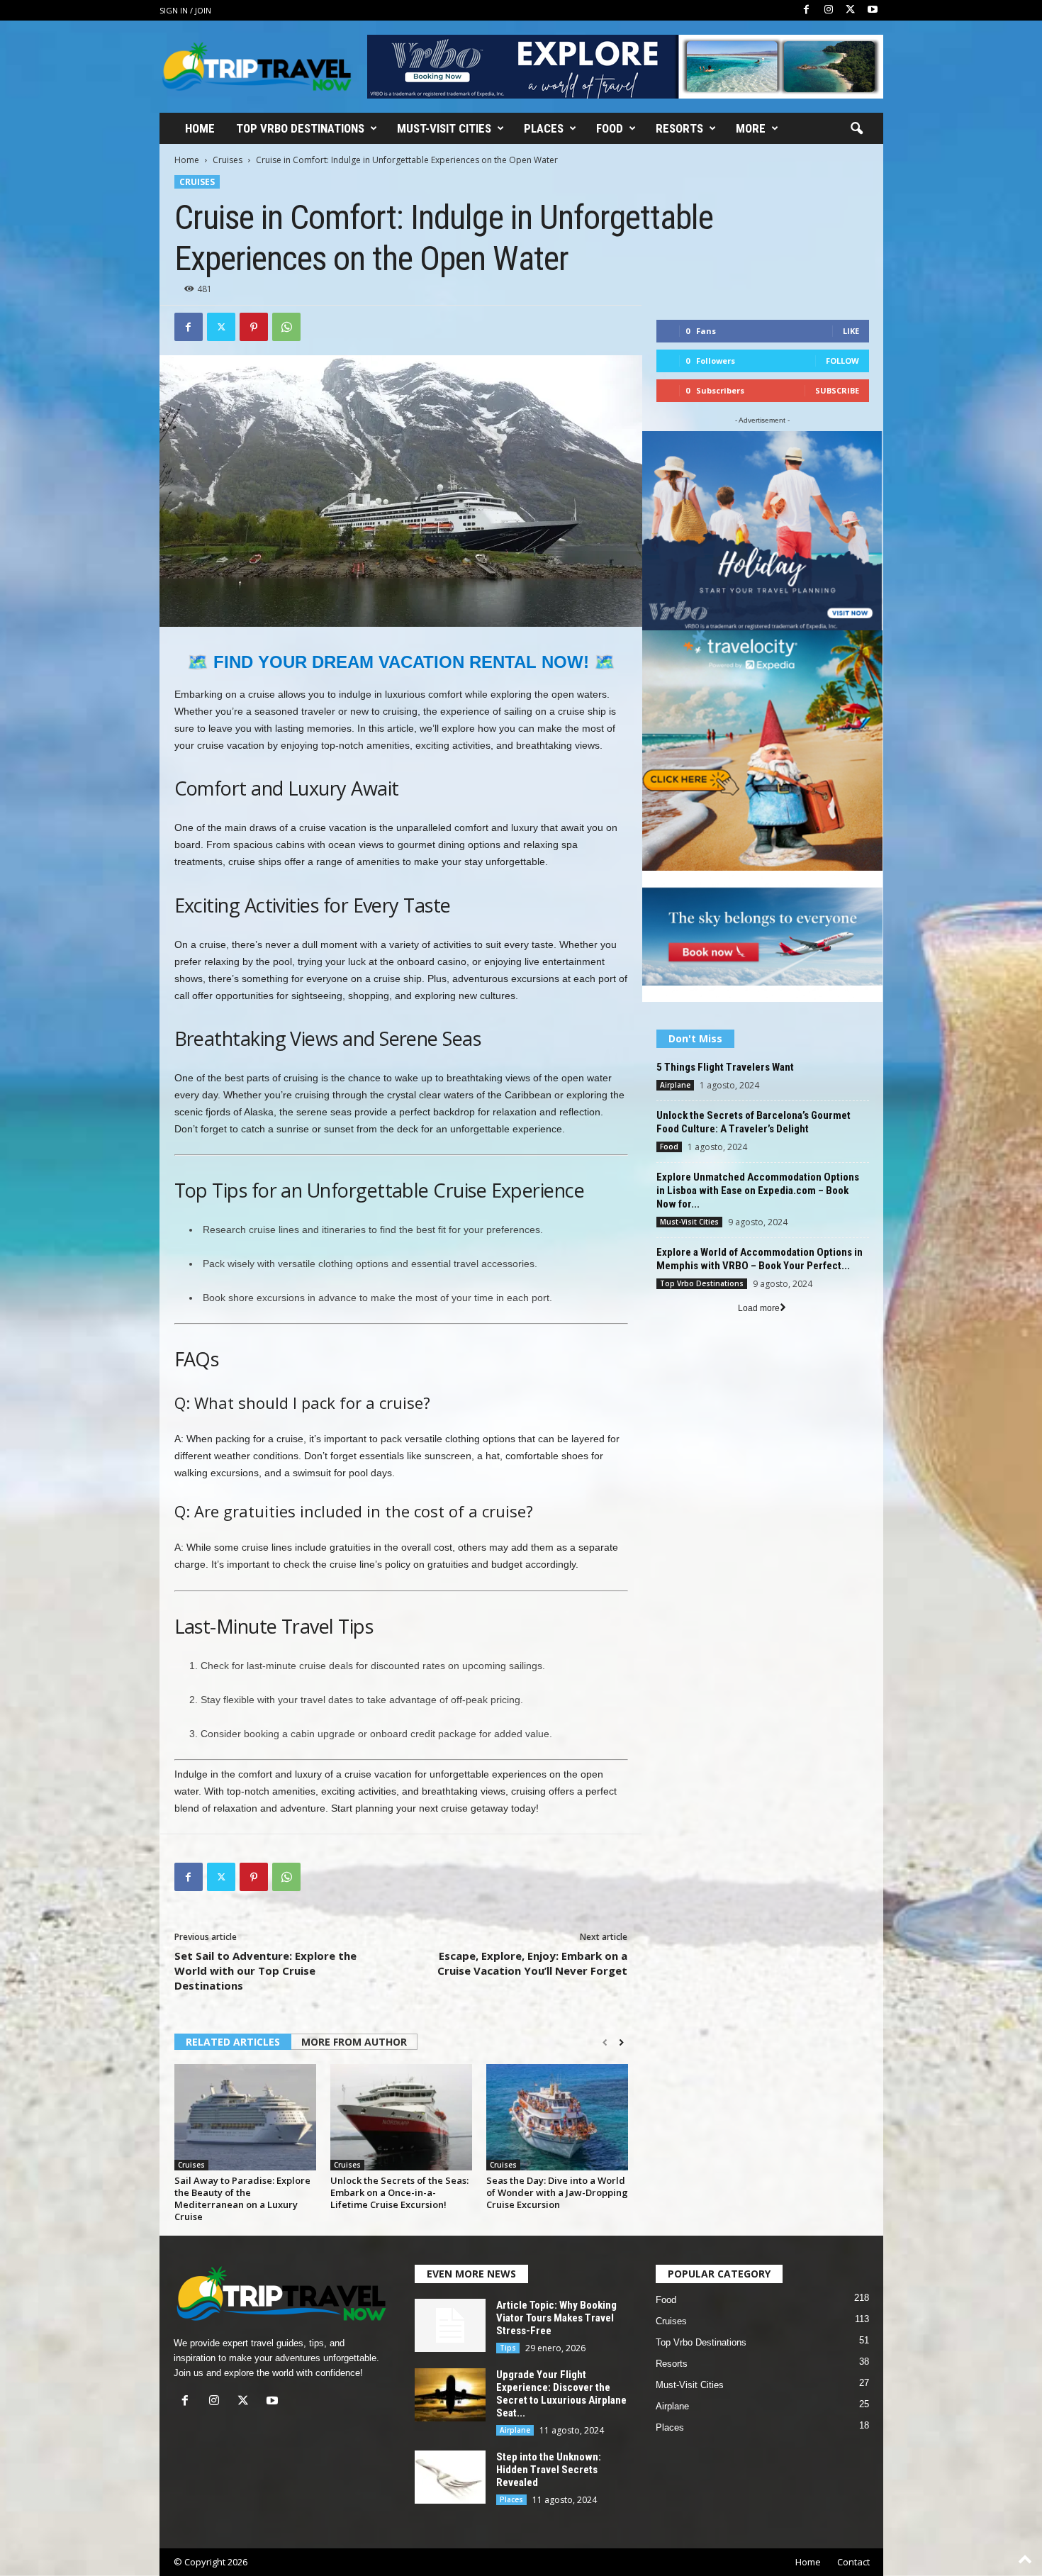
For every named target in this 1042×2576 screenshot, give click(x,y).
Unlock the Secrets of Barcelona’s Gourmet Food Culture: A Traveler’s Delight (754, 1122)
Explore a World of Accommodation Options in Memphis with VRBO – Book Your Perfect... (760, 1259)
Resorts (679, 128)
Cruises (228, 160)
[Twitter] (851, 10)
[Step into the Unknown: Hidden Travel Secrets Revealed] (450, 2477)
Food (610, 128)
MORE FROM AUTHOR (354, 2042)
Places (544, 128)
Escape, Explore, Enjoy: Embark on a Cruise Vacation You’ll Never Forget (532, 1963)
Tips (508, 2348)
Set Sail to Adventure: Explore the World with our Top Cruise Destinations (265, 1970)
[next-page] (621, 2043)
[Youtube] (873, 10)
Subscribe (837, 390)
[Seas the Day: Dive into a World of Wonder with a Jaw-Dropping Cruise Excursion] (557, 2117)
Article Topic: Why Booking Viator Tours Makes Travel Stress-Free (556, 2318)
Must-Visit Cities (444, 128)
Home (200, 128)
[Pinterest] (254, 327)
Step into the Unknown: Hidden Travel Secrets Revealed (549, 2470)
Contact (853, 2562)
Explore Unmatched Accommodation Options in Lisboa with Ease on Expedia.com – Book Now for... (758, 1191)
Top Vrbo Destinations (300, 128)
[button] (856, 129)
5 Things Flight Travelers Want (725, 1067)
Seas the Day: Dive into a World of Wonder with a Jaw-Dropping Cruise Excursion (557, 2192)
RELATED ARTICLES (233, 2042)
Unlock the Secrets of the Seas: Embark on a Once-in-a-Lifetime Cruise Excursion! (399, 2192)
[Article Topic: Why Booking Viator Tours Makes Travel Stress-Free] (450, 2325)
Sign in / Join (185, 10)
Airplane (675, 1085)
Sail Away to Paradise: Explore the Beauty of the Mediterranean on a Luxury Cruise (242, 2198)
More (751, 128)
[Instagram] (829, 10)
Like (851, 331)
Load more (759, 1308)
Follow (842, 361)
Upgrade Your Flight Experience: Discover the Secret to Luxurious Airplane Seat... (561, 2394)
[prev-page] (605, 2043)
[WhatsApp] (286, 327)
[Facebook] (807, 10)
